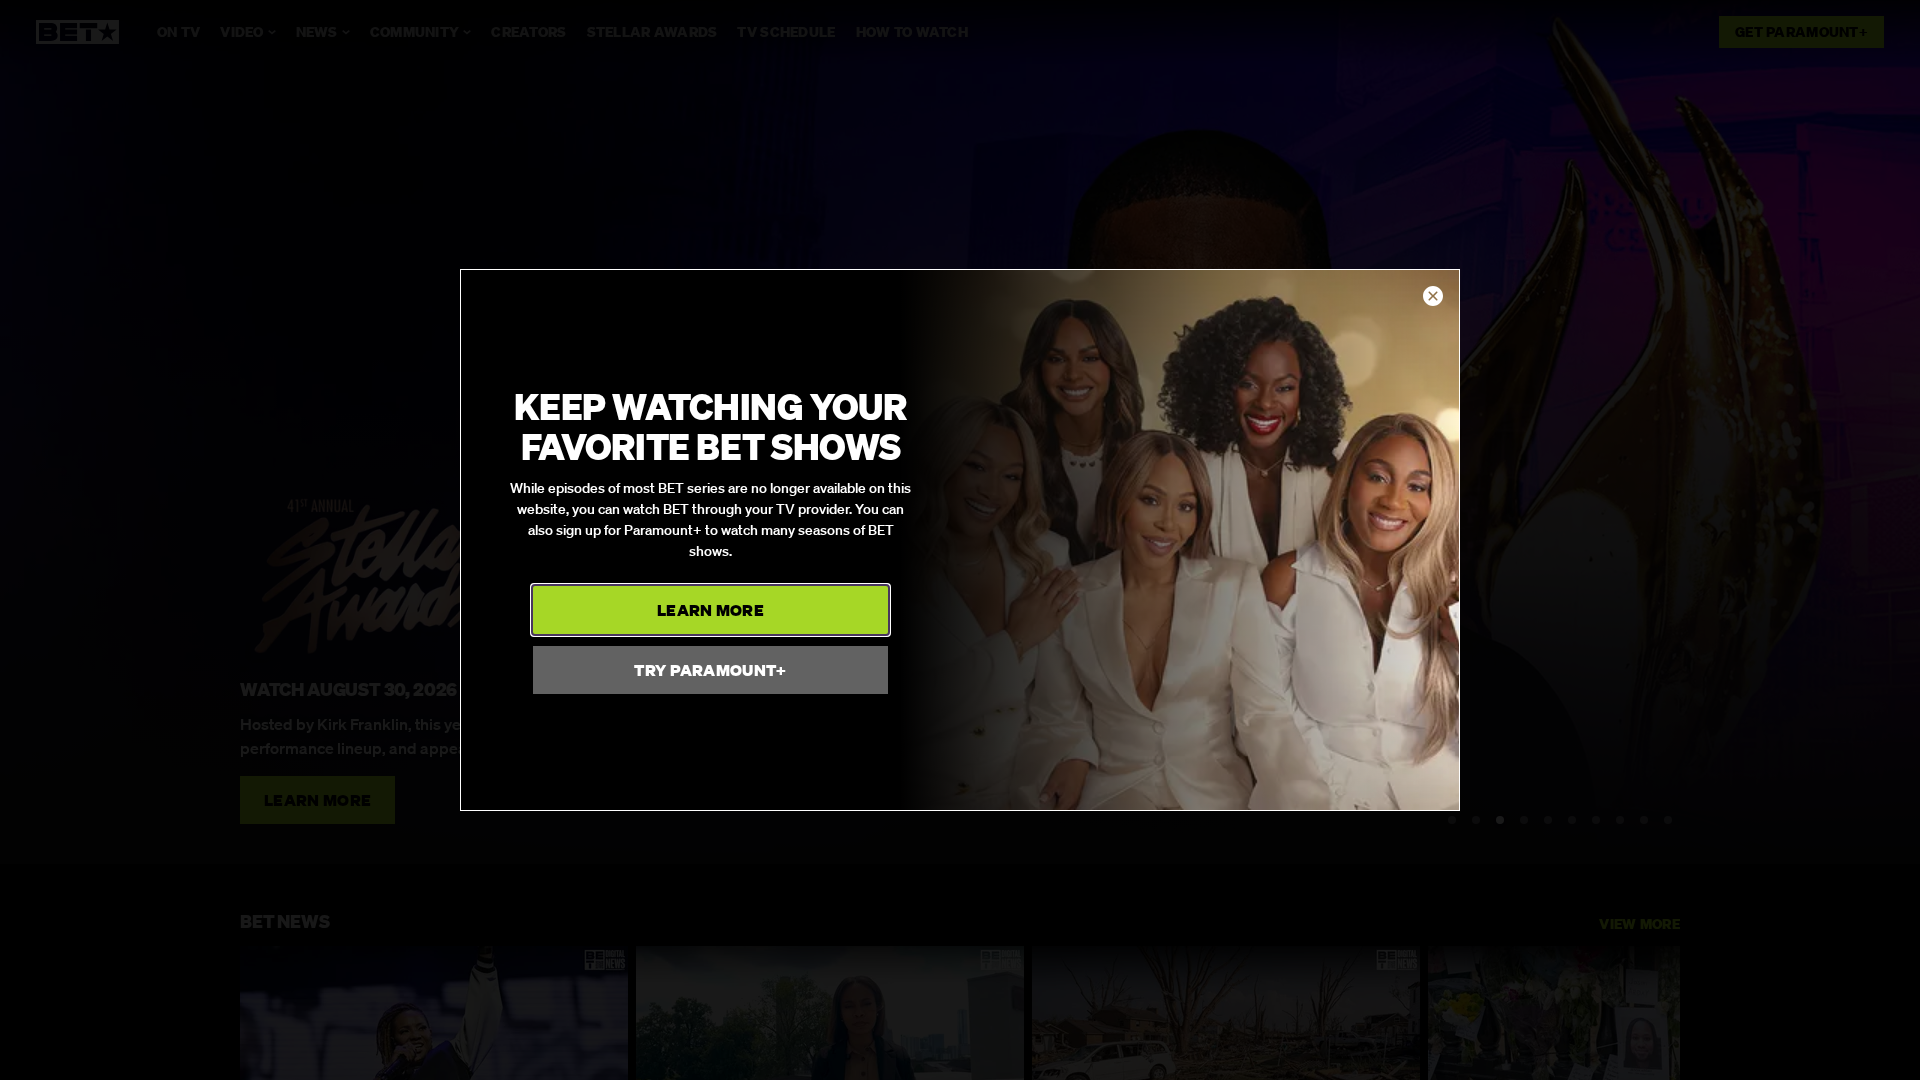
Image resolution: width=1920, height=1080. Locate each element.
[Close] (1433, 297)
